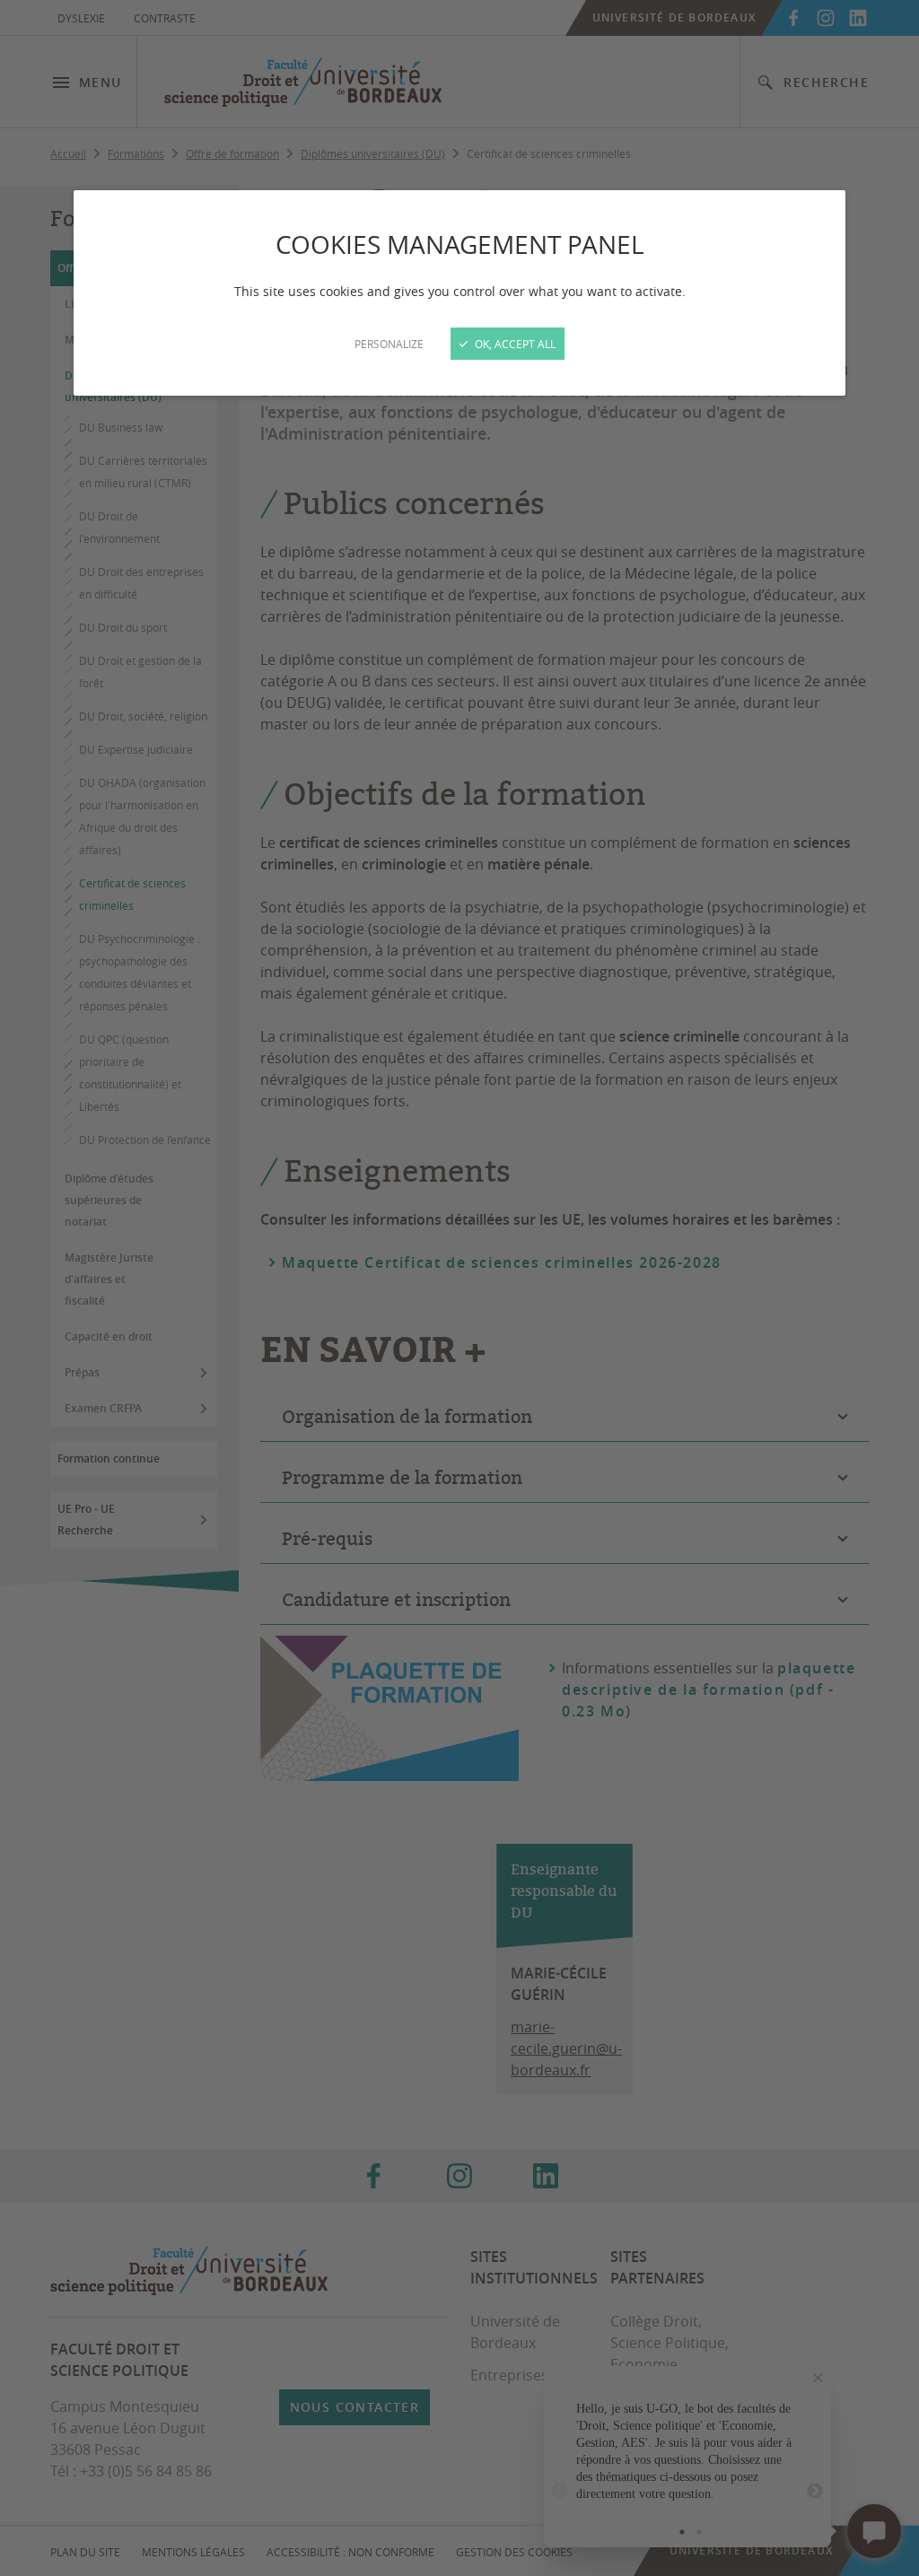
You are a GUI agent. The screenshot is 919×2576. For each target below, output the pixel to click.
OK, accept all (514, 344)
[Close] (459, 1288)
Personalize (389, 344)
